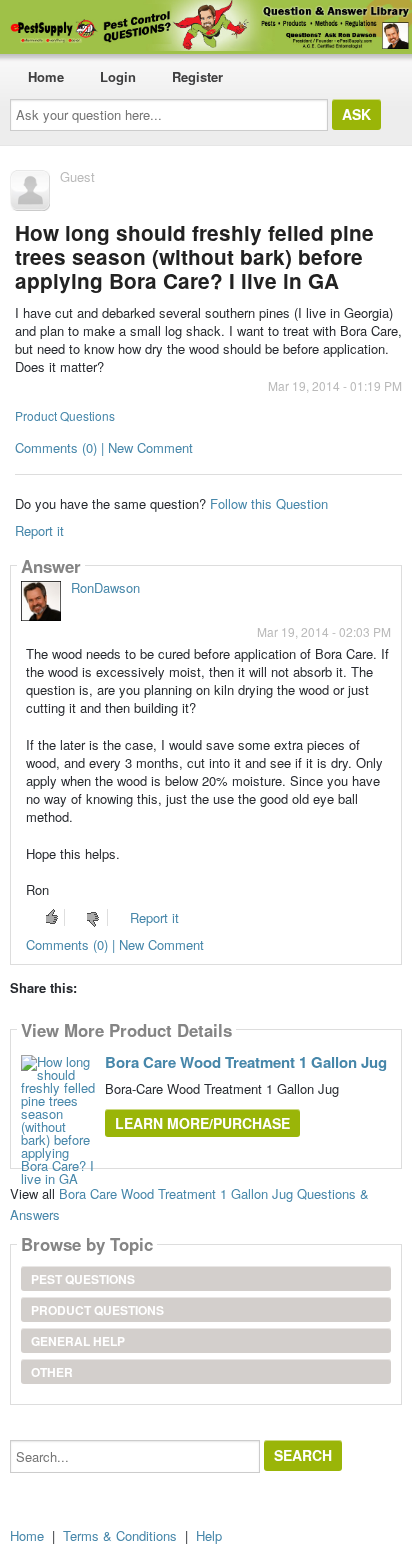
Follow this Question (269, 503)
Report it (39, 530)
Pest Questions (83, 1279)
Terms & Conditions (120, 1535)
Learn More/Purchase (202, 1123)
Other (52, 1372)
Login (118, 76)
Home (46, 76)
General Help (78, 1341)
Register (197, 76)
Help (209, 1535)
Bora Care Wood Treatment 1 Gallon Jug (246, 1062)
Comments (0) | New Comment (104, 447)
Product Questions (65, 415)
